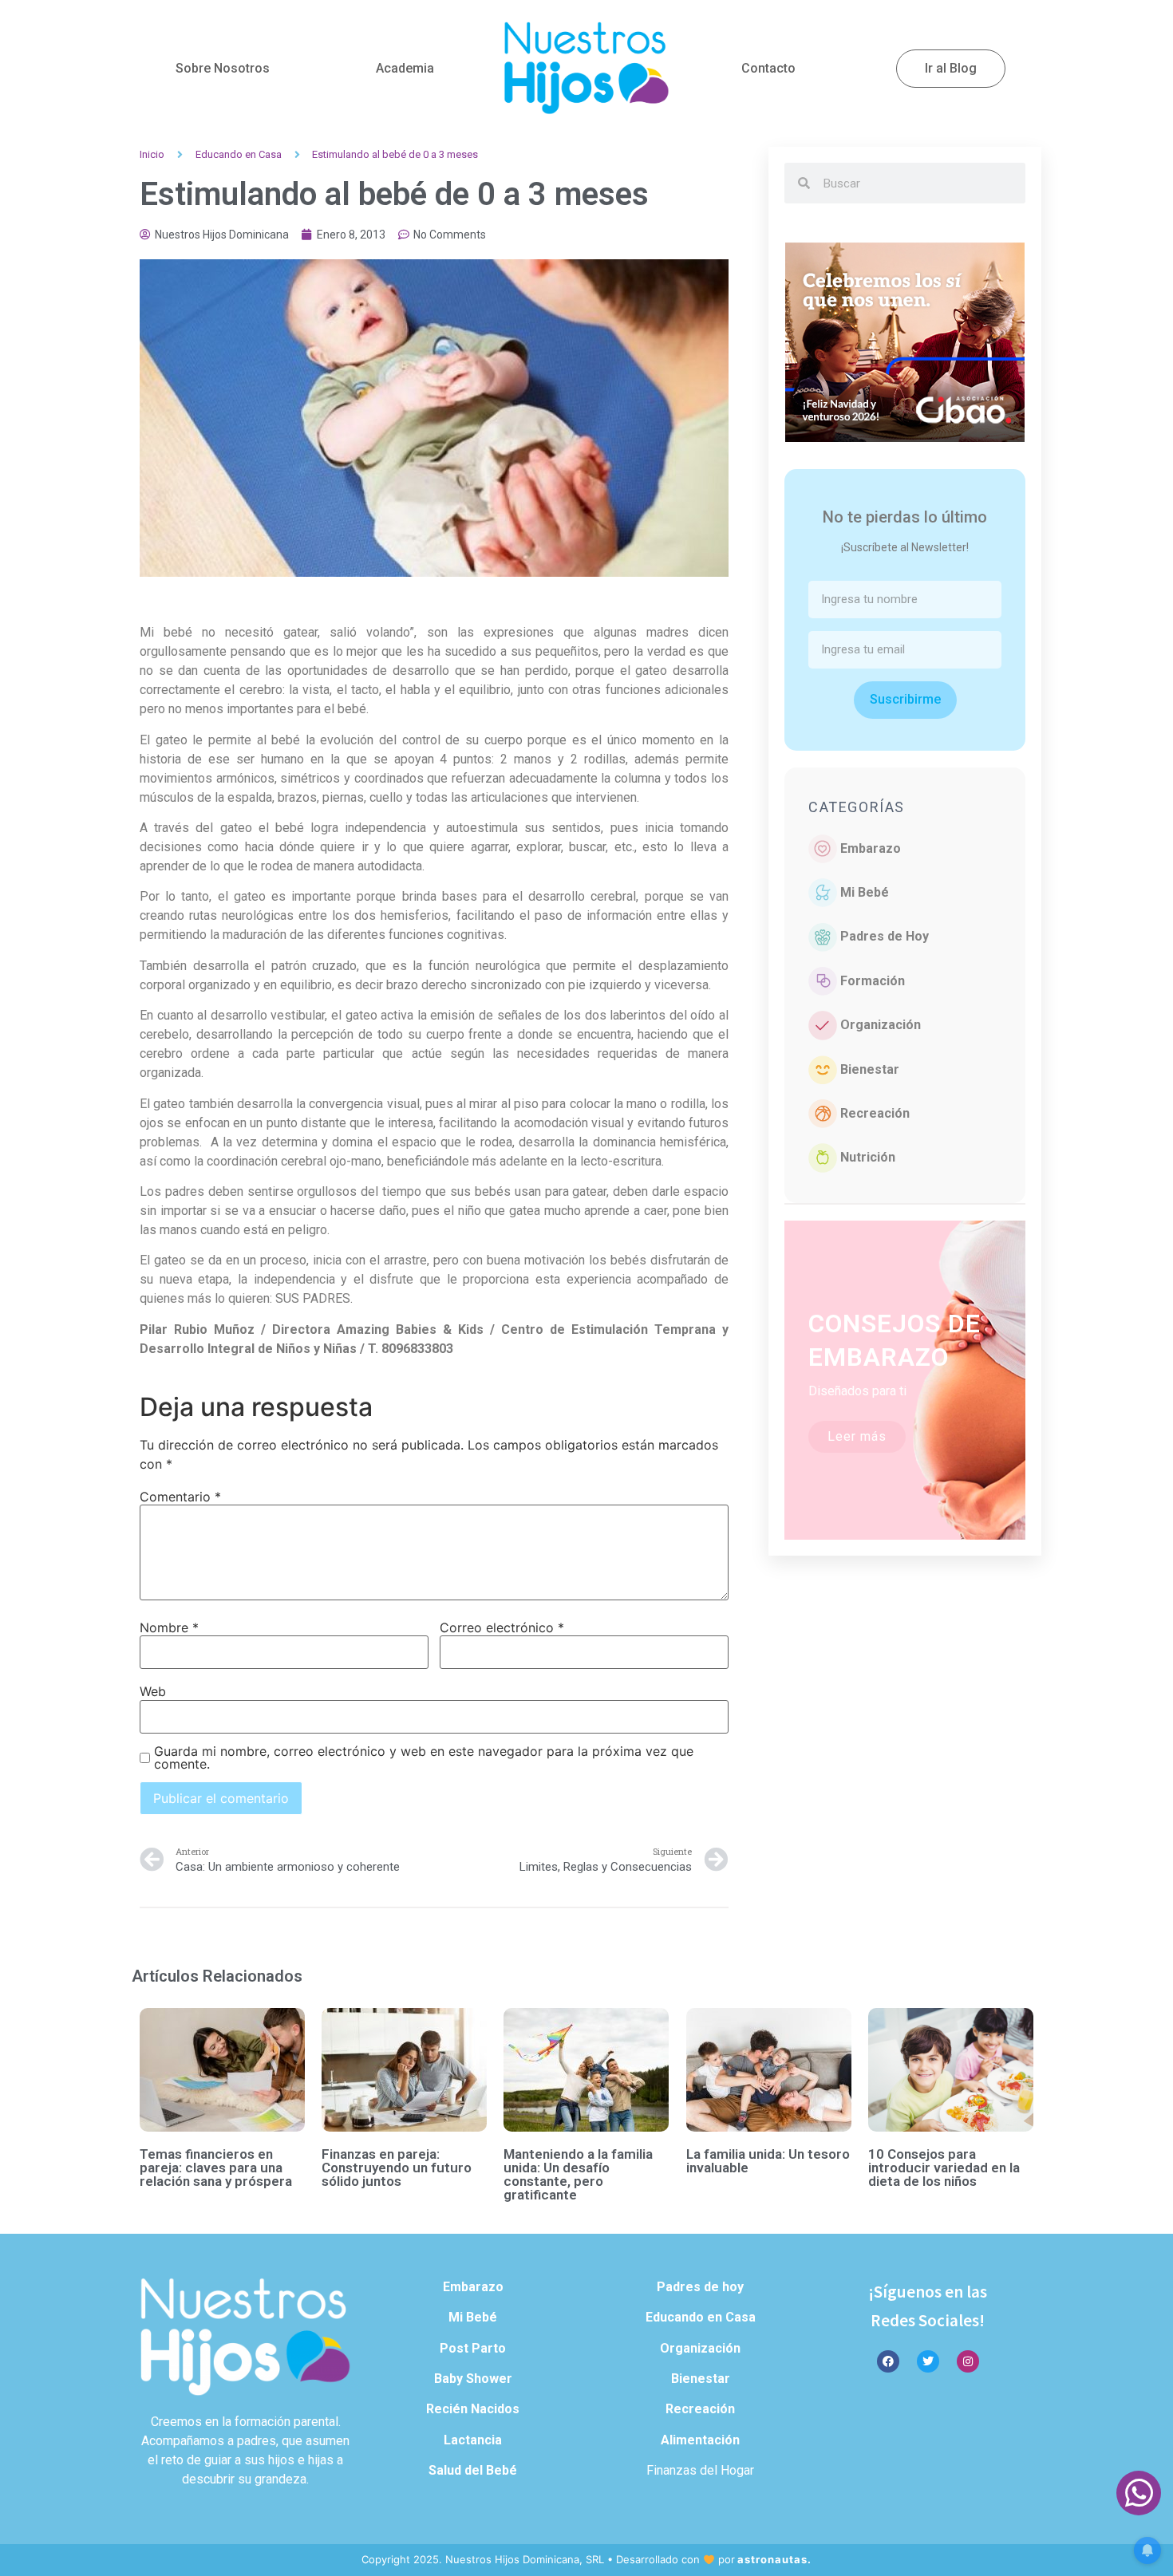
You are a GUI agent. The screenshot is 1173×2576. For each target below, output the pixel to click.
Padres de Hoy (885, 936)
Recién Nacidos (473, 2409)
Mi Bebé (865, 892)
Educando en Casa (239, 154)
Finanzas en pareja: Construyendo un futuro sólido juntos (397, 2168)
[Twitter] (928, 2361)
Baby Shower (473, 2379)
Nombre (169, 1627)
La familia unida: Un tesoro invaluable (768, 2161)
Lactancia (473, 2440)
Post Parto (473, 2348)
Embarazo (871, 848)
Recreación (875, 1113)
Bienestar (870, 1069)
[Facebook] (888, 2361)
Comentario (180, 1497)
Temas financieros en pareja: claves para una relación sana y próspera (216, 2168)
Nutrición (868, 1157)
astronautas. (774, 2559)
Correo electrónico (502, 1627)
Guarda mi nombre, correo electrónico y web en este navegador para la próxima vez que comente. (424, 1757)
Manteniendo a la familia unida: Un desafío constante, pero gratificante (578, 2174)
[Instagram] (968, 2361)
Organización (881, 1025)
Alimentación (700, 2440)
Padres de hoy (700, 2287)
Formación (873, 981)
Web (153, 1691)
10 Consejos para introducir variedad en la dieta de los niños (944, 2168)
